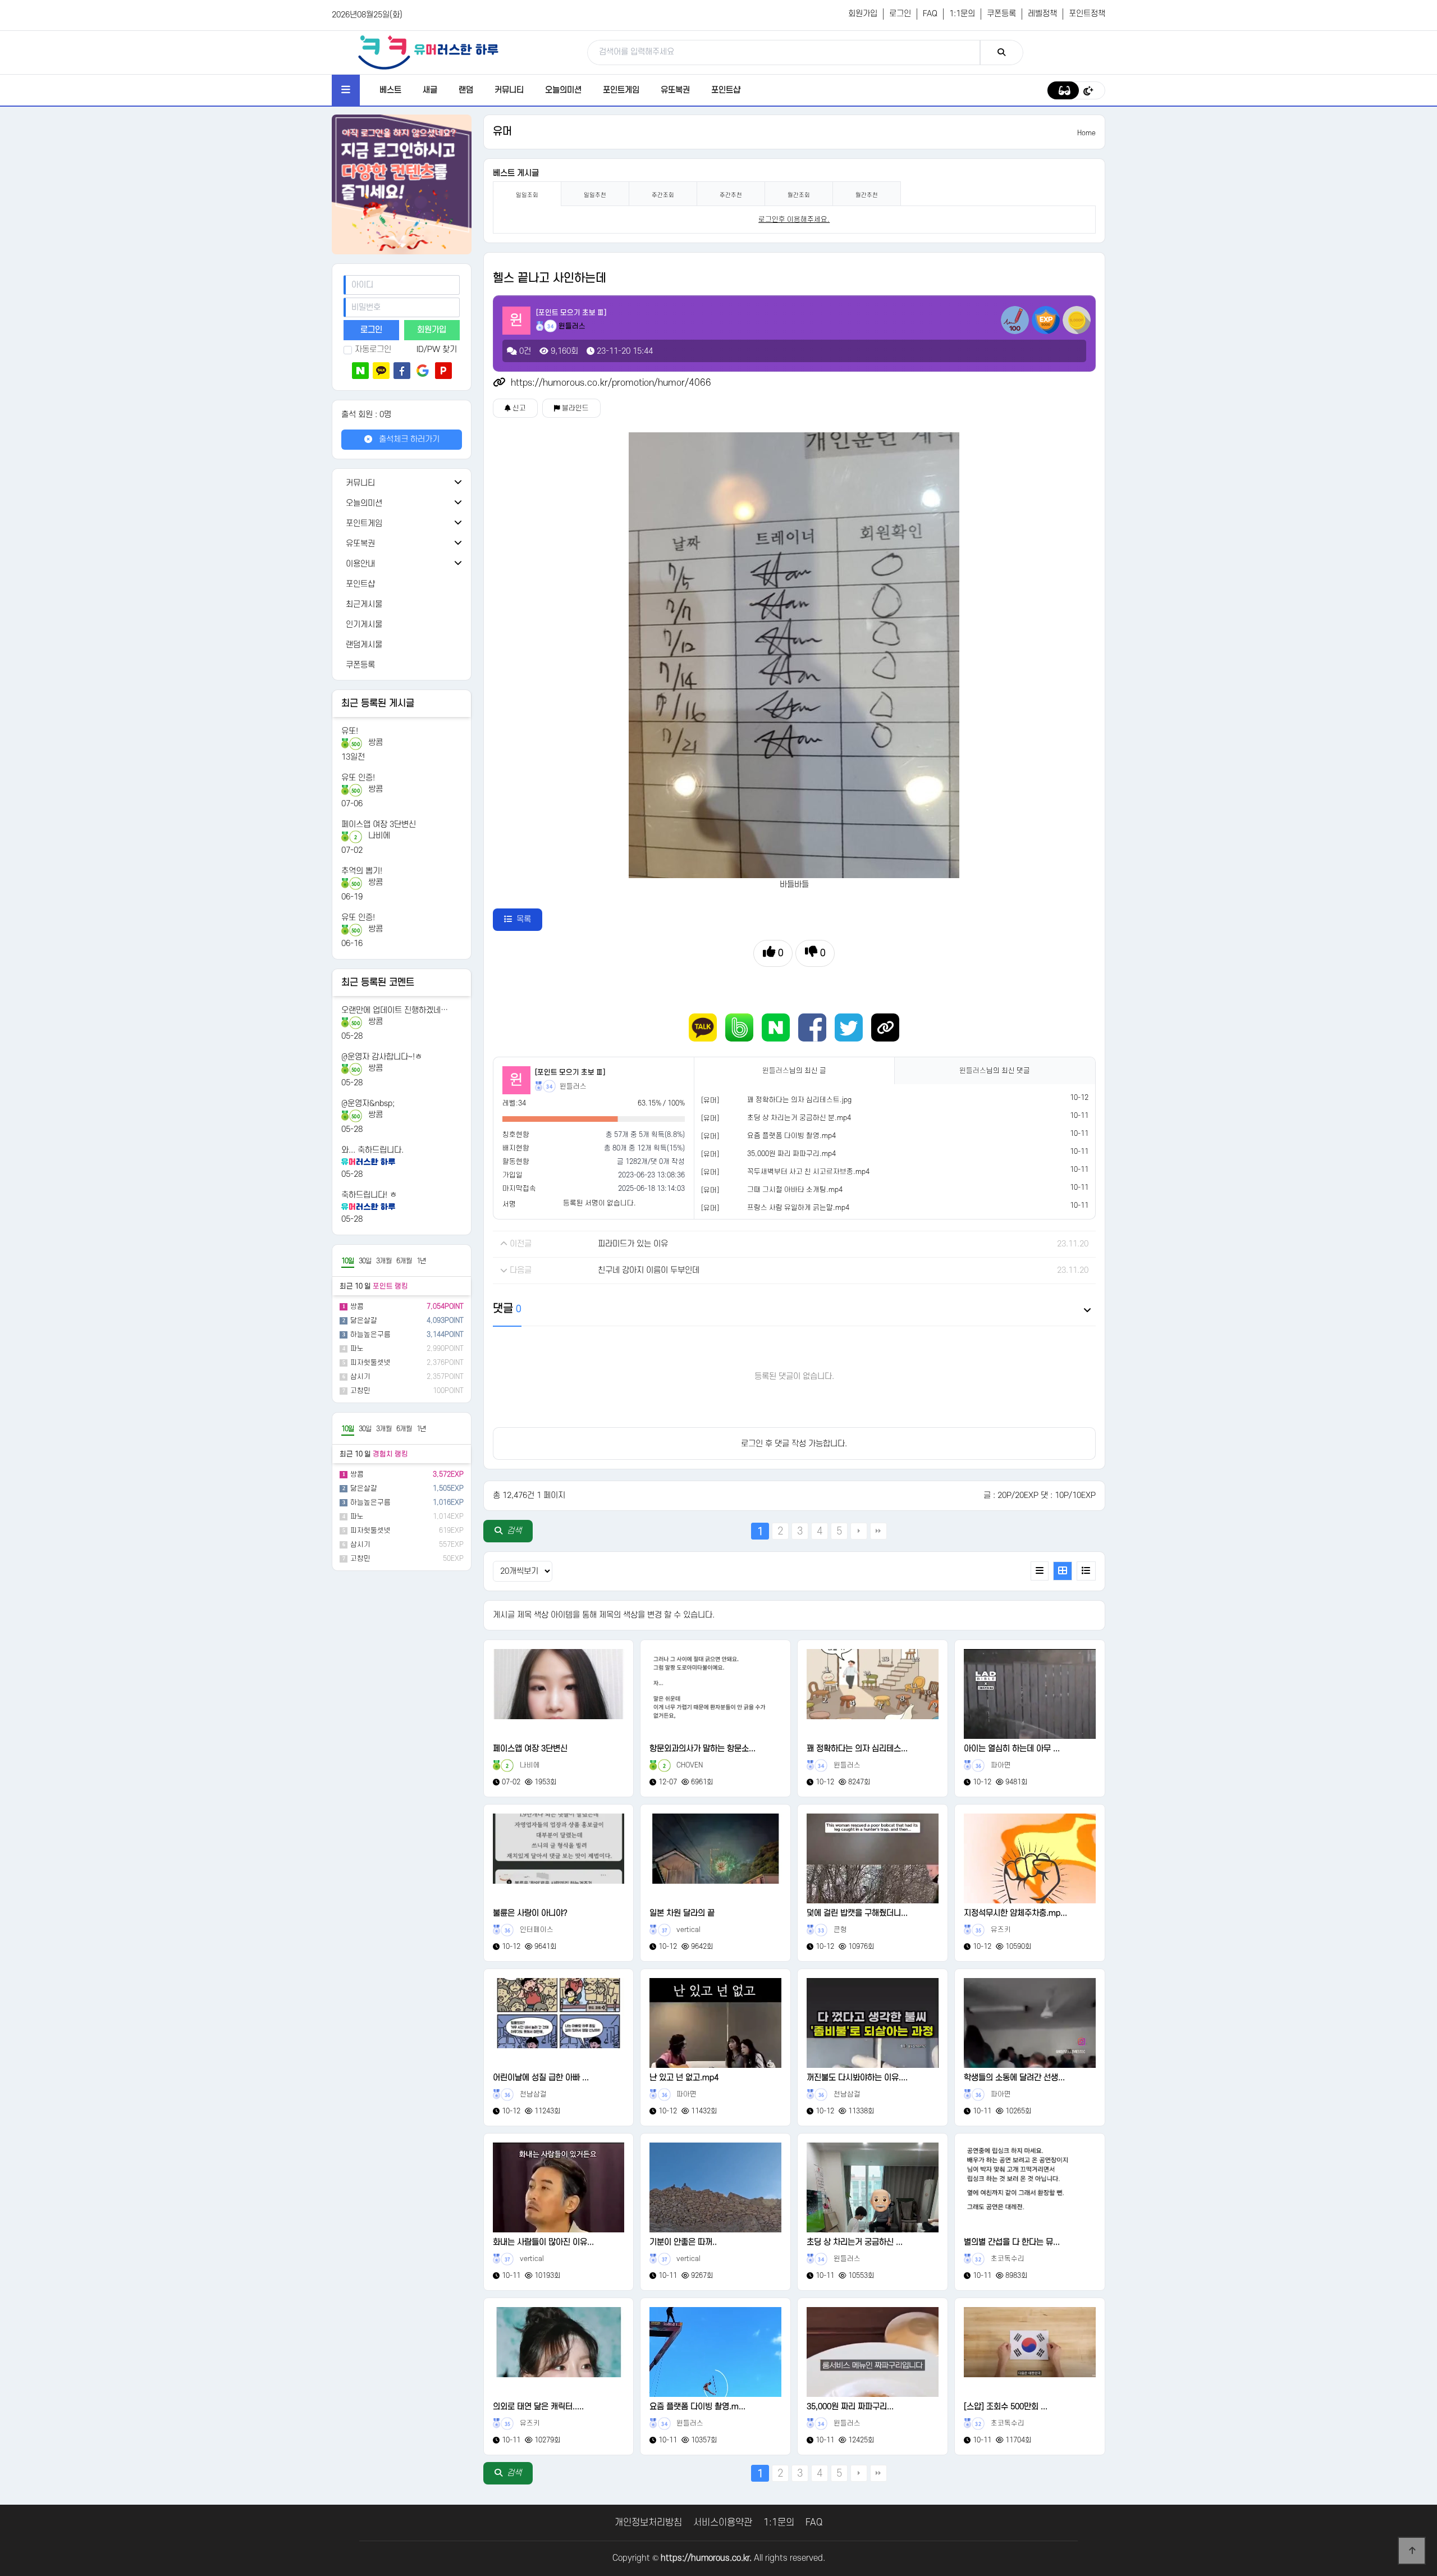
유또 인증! (358, 778)
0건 (524, 351)
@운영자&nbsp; (368, 1104)
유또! (350, 731)
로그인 (900, 14)
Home (1086, 133)
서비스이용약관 (723, 2523)
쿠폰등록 (1001, 14)
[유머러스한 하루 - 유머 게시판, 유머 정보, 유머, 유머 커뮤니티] (428, 52)
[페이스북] (402, 371)
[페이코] (443, 371)
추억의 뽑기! (362, 871)
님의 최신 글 (794, 1071)
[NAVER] (776, 1027)
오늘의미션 (563, 90)
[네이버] (360, 371)
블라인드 (575, 408)
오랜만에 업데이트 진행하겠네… (395, 1010)
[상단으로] (1412, 2551)
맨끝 (878, 1531)
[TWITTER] (849, 1027)
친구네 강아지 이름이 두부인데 (649, 1270)
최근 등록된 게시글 (378, 704)
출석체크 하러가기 (408, 439)
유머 (502, 132)
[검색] (1002, 52)
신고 (518, 408)
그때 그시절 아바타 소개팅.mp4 (795, 1190)
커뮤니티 (509, 90)
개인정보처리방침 (648, 2523)
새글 (430, 90)
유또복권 (675, 90)
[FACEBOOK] (812, 1027)
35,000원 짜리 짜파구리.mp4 (791, 1154)
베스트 (390, 90)
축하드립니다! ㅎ (369, 1195)
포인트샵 (726, 90)
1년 (421, 1261)
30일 (365, 1261)
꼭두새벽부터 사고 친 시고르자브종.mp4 (808, 1172)
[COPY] (885, 1027)
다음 (859, 1531)
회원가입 (863, 14)
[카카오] (381, 371)
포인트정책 (1087, 14)
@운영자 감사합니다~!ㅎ (382, 1057)
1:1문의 (962, 14)
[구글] (423, 371)
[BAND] (739, 1027)
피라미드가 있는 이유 (633, 1244)
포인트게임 (621, 90)
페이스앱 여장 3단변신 (379, 825)
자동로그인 (373, 350)
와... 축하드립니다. (372, 1150)
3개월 (384, 1261)
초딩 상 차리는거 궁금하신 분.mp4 (799, 1118)
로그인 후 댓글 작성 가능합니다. (794, 1444)
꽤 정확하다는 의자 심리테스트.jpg (799, 1100)
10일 (348, 1261)
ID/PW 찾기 (437, 350)
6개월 (404, 1261)
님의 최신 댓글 (995, 1071)
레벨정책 (1042, 14)
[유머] (710, 1100)
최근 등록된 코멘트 (378, 983)
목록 (524, 919)
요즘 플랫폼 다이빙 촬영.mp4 (791, 1136)
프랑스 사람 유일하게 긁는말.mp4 (798, 1208)
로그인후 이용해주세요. (794, 220)
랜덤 (466, 90)
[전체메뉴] (346, 90)
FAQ (930, 14)
